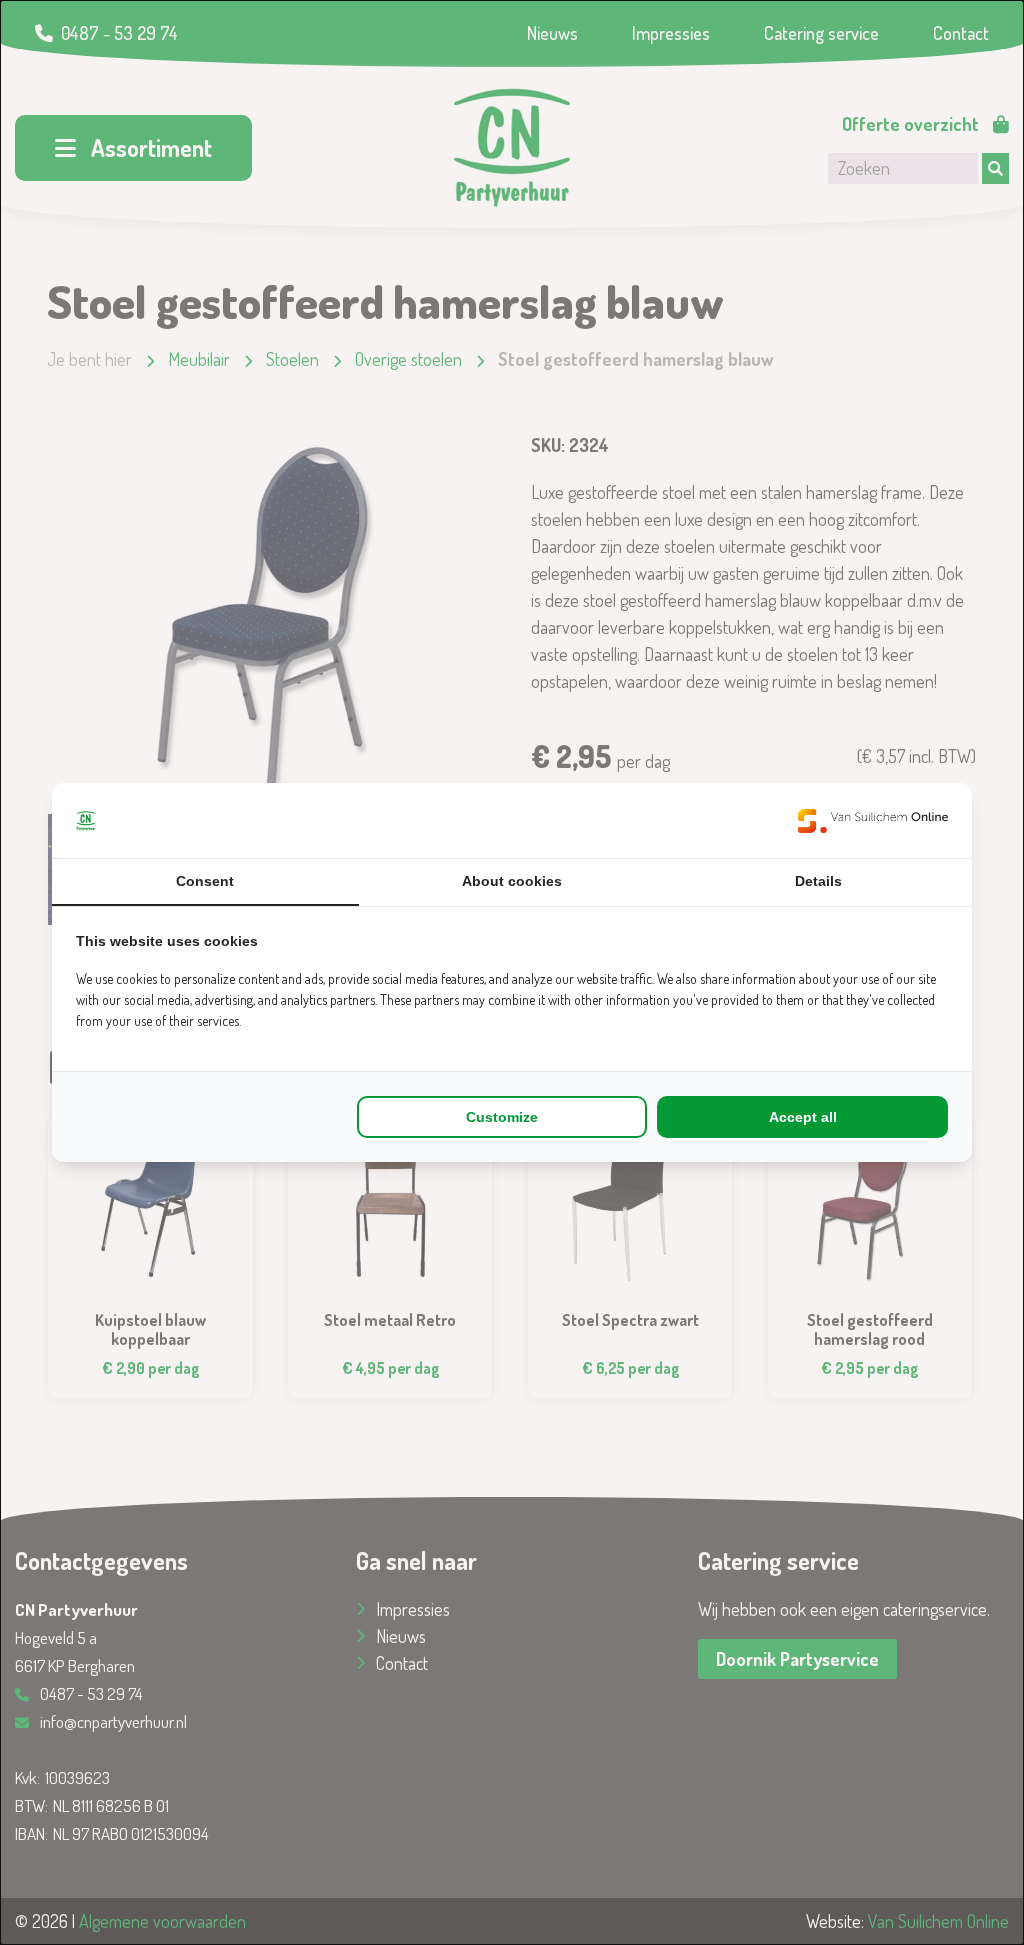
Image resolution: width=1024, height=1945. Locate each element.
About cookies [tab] (512, 881)
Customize (502, 1117)
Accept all (803, 1117)
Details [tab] (818, 881)
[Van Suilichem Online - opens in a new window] (873, 820)
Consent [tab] (205, 881)
